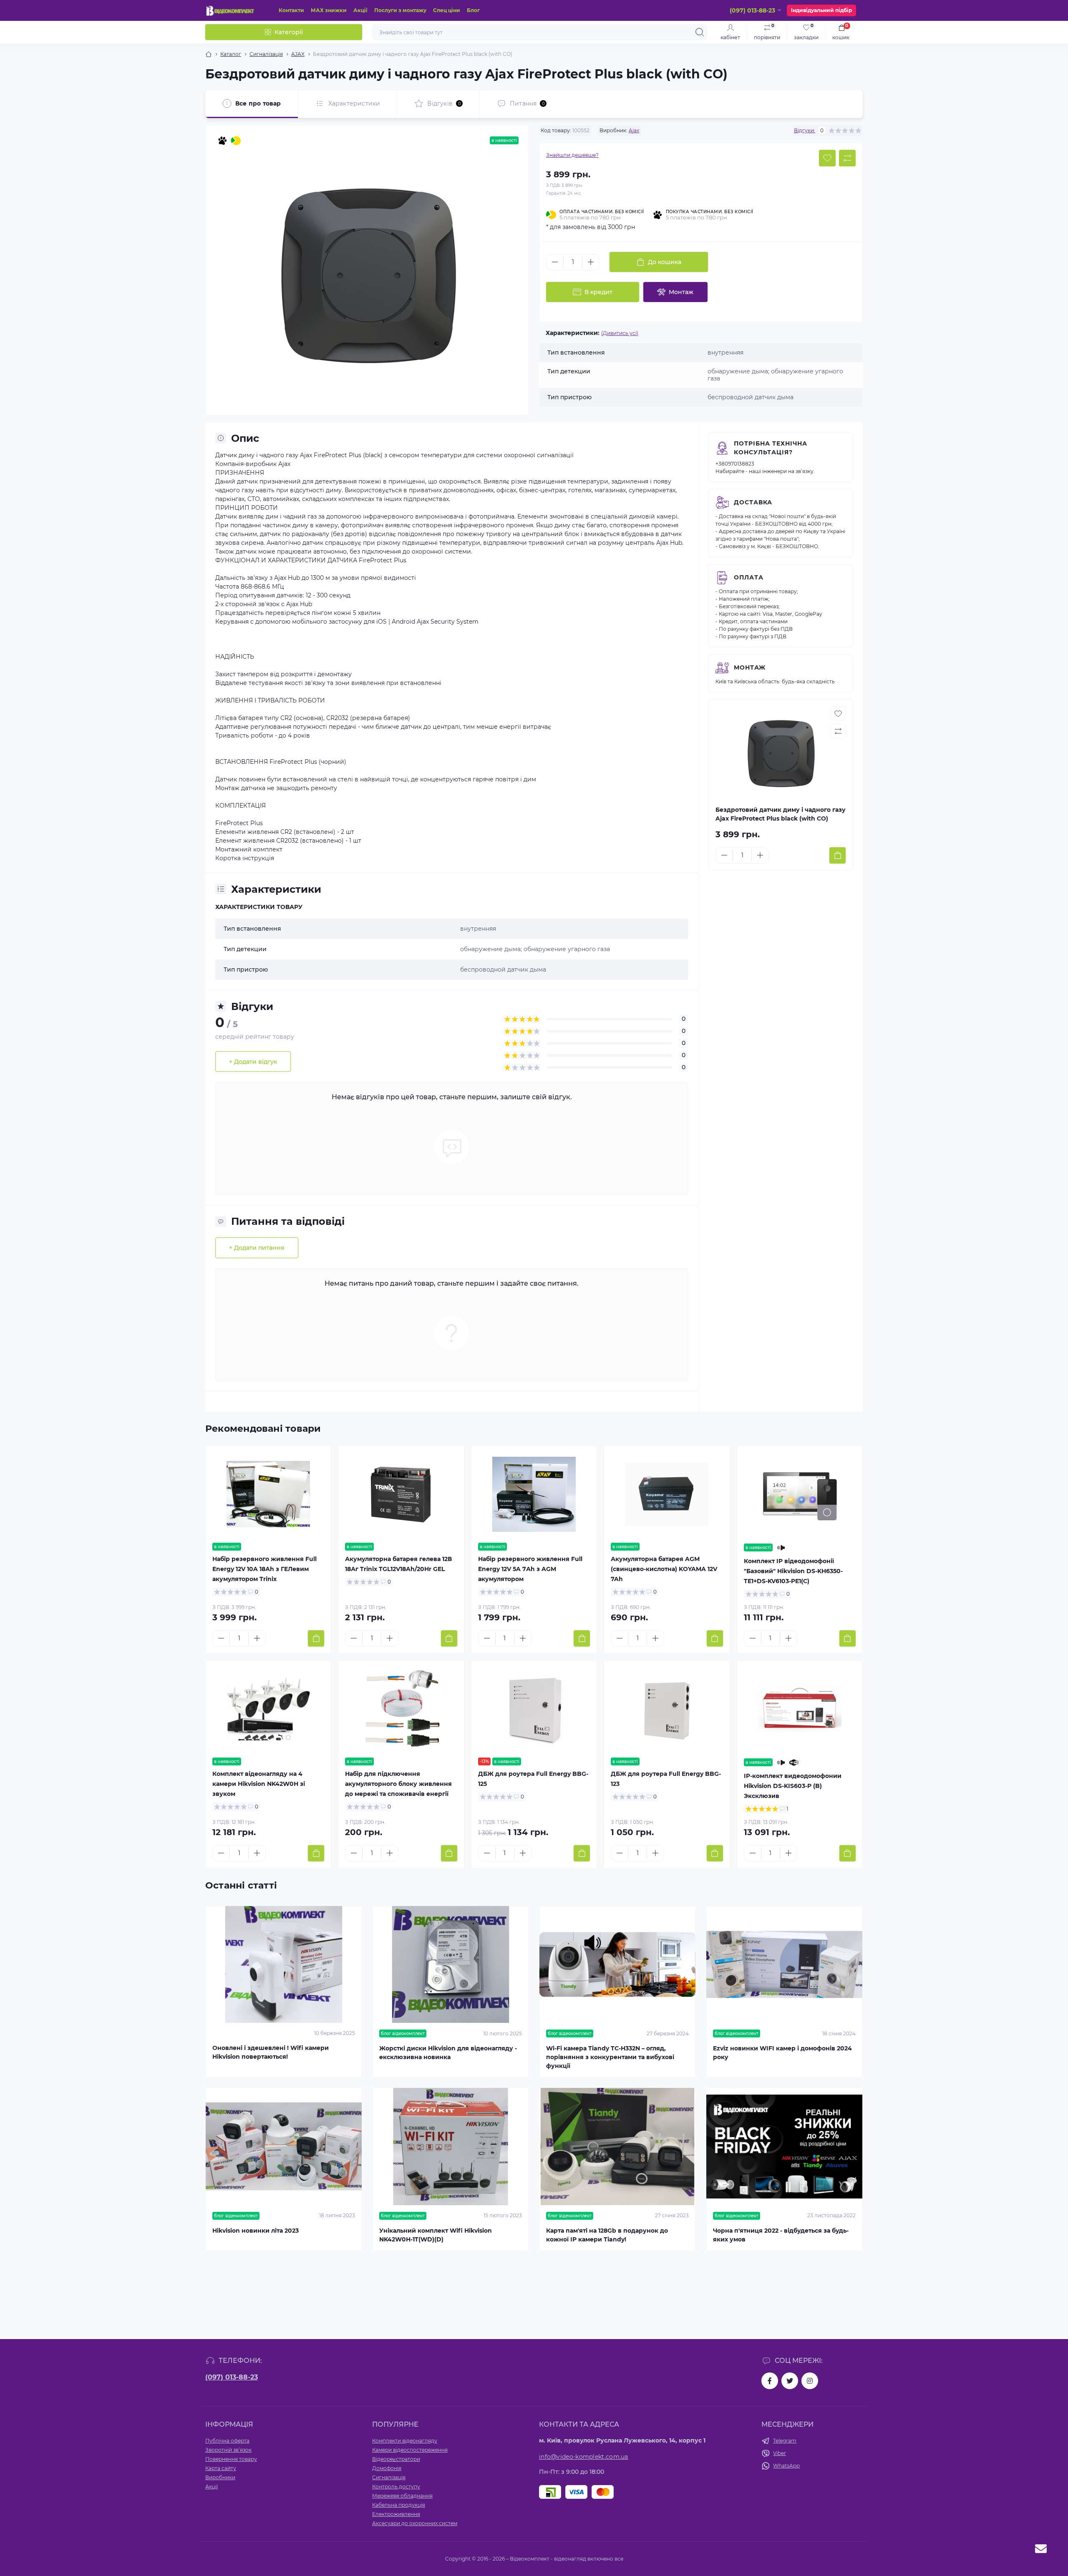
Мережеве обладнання (402, 2496)
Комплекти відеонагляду (405, 2441)
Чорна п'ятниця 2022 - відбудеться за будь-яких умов (781, 2235)
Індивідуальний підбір (821, 10)
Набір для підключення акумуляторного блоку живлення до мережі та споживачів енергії (398, 1784)
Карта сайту (221, 2468)
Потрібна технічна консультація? (771, 448)
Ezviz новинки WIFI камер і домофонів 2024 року (782, 2053)
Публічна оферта (227, 2441)
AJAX (298, 54)
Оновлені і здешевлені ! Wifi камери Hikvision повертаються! (271, 2052)
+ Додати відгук (253, 1062)
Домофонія (387, 2468)
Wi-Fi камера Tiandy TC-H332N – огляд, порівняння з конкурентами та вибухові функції (610, 2057)
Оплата (749, 577)
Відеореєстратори (396, 2459)
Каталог (231, 54)
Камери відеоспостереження (410, 2450)
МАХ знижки (329, 10)
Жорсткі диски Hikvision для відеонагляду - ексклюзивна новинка (448, 2053)
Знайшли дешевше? (572, 155)
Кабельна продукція (399, 2505)
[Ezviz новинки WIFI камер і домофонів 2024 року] (784, 1965)
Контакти (291, 10)
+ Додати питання (257, 1248)
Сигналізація (266, 54)
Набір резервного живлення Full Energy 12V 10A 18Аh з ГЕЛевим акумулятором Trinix (264, 1569)
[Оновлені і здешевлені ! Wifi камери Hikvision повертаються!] (284, 1965)
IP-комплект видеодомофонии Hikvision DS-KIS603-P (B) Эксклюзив (793, 1786)
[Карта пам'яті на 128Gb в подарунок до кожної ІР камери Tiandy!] (617, 2147)
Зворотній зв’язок (228, 2450)
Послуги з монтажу (400, 10)
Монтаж (750, 667)
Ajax (634, 130)
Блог (473, 10)
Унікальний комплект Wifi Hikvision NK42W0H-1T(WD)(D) (436, 2235)
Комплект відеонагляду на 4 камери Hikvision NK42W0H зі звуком (259, 1784)
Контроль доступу (396, 2487)
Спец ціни (447, 10)
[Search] (700, 32)
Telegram (785, 2441)
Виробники (220, 2477)
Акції (360, 10)
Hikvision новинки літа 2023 (256, 2231)
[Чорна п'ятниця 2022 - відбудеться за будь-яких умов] (784, 2147)
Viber (780, 2453)
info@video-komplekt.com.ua (584, 2457)
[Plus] (591, 262)
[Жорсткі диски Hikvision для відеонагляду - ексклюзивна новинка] (451, 1965)
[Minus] (555, 262)
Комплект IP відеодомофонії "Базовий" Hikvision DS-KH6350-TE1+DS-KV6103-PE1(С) (793, 1571)
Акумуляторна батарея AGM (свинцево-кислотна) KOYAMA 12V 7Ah (664, 1569)
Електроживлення (396, 2514)
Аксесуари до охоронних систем (415, 2523)
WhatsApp (786, 2466)
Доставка (753, 502)
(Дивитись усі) (620, 333)
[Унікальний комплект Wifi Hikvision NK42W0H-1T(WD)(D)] (451, 2147)
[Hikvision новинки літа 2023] (284, 2147)
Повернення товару (231, 2459)
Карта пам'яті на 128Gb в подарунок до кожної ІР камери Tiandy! (607, 2235)
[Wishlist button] (827, 158)
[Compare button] (847, 158)
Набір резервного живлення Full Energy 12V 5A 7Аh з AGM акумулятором (530, 1569)
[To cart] (838, 855)
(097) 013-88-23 (232, 2377)
